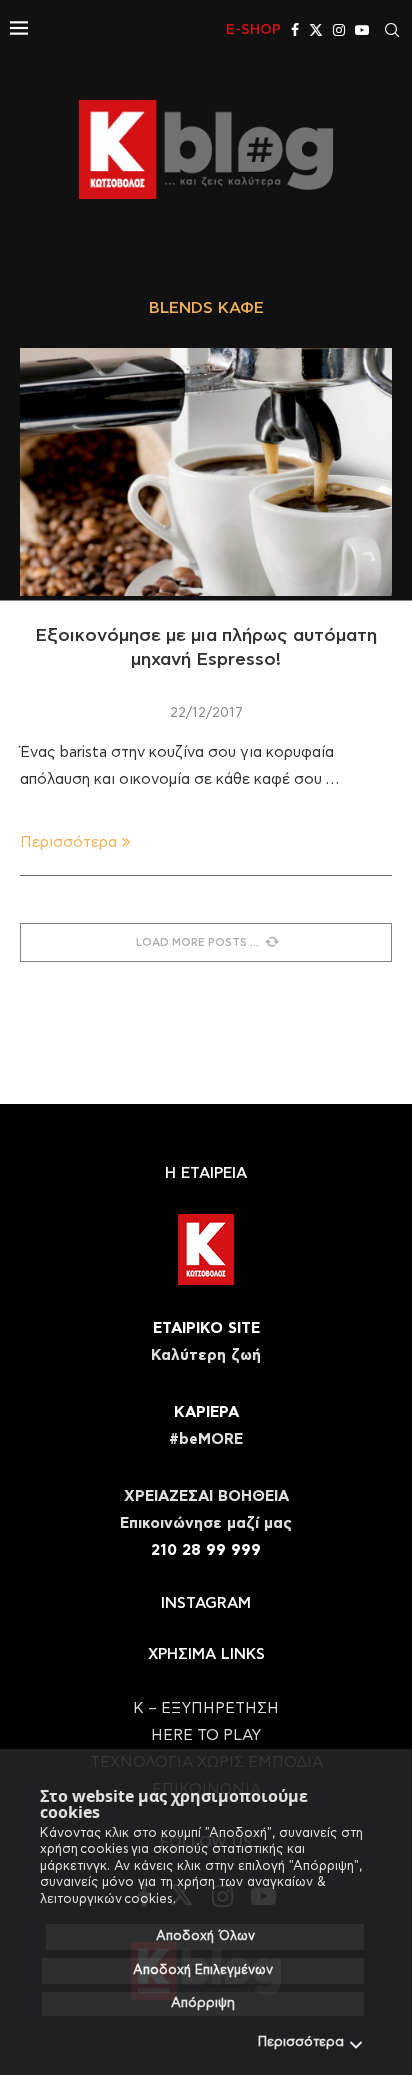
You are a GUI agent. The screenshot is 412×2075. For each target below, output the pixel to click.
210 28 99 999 (206, 1550)
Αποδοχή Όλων (205, 1936)
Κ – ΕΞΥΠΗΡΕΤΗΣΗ (206, 1708)
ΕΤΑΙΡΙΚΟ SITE (206, 1328)
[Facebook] (295, 30)
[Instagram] (339, 30)
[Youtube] (362, 30)
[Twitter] (316, 30)
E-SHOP (253, 30)
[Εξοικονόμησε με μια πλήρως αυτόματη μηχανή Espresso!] (206, 472)
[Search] (392, 30)
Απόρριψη (203, 2003)
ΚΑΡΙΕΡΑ (206, 1412)
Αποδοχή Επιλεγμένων (203, 1970)
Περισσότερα (301, 2042)
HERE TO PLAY (206, 1735)
